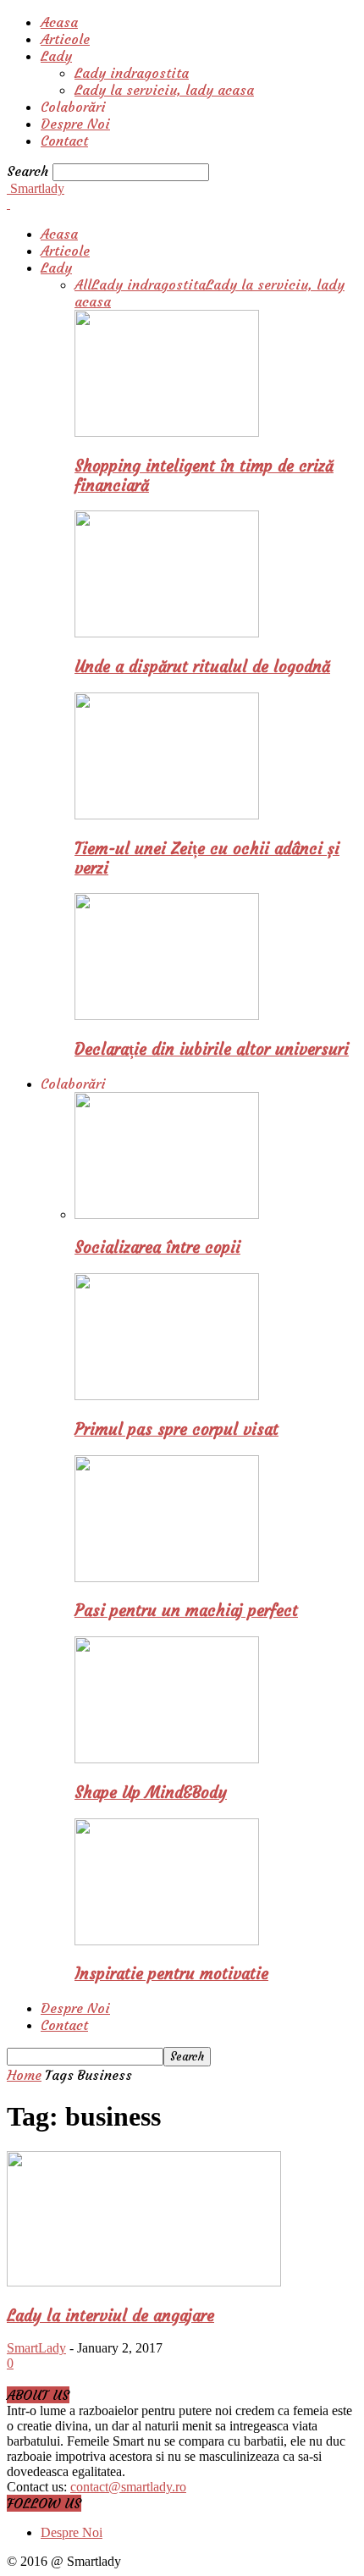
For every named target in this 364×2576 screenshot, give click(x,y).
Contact (64, 141)
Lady (56, 56)
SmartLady (36, 2348)
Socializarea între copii (157, 1247)
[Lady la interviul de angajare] (144, 2282)
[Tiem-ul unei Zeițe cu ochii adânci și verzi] (167, 815)
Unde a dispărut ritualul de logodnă (202, 667)
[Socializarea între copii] (167, 1214)
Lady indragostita (132, 73)
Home (24, 2075)
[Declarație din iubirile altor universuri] (167, 1015)
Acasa (59, 22)
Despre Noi (75, 124)
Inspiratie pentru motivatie (171, 1974)
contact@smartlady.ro (128, 2487)
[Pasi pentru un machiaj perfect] (167, 1578)
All (83, 284)
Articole (65, 39)
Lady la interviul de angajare (110, 2316)
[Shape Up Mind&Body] (167, 1759)
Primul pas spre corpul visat (176, 1429)
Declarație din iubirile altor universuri (212, 1049)
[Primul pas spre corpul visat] (167, 1396)
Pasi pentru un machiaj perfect (186, 1611)
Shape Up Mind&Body (151, 1793)
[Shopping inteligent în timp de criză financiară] (167, 432)
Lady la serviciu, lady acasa (164, 90)
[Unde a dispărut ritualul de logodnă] (167, 633)
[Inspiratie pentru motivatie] (167, 1941)
